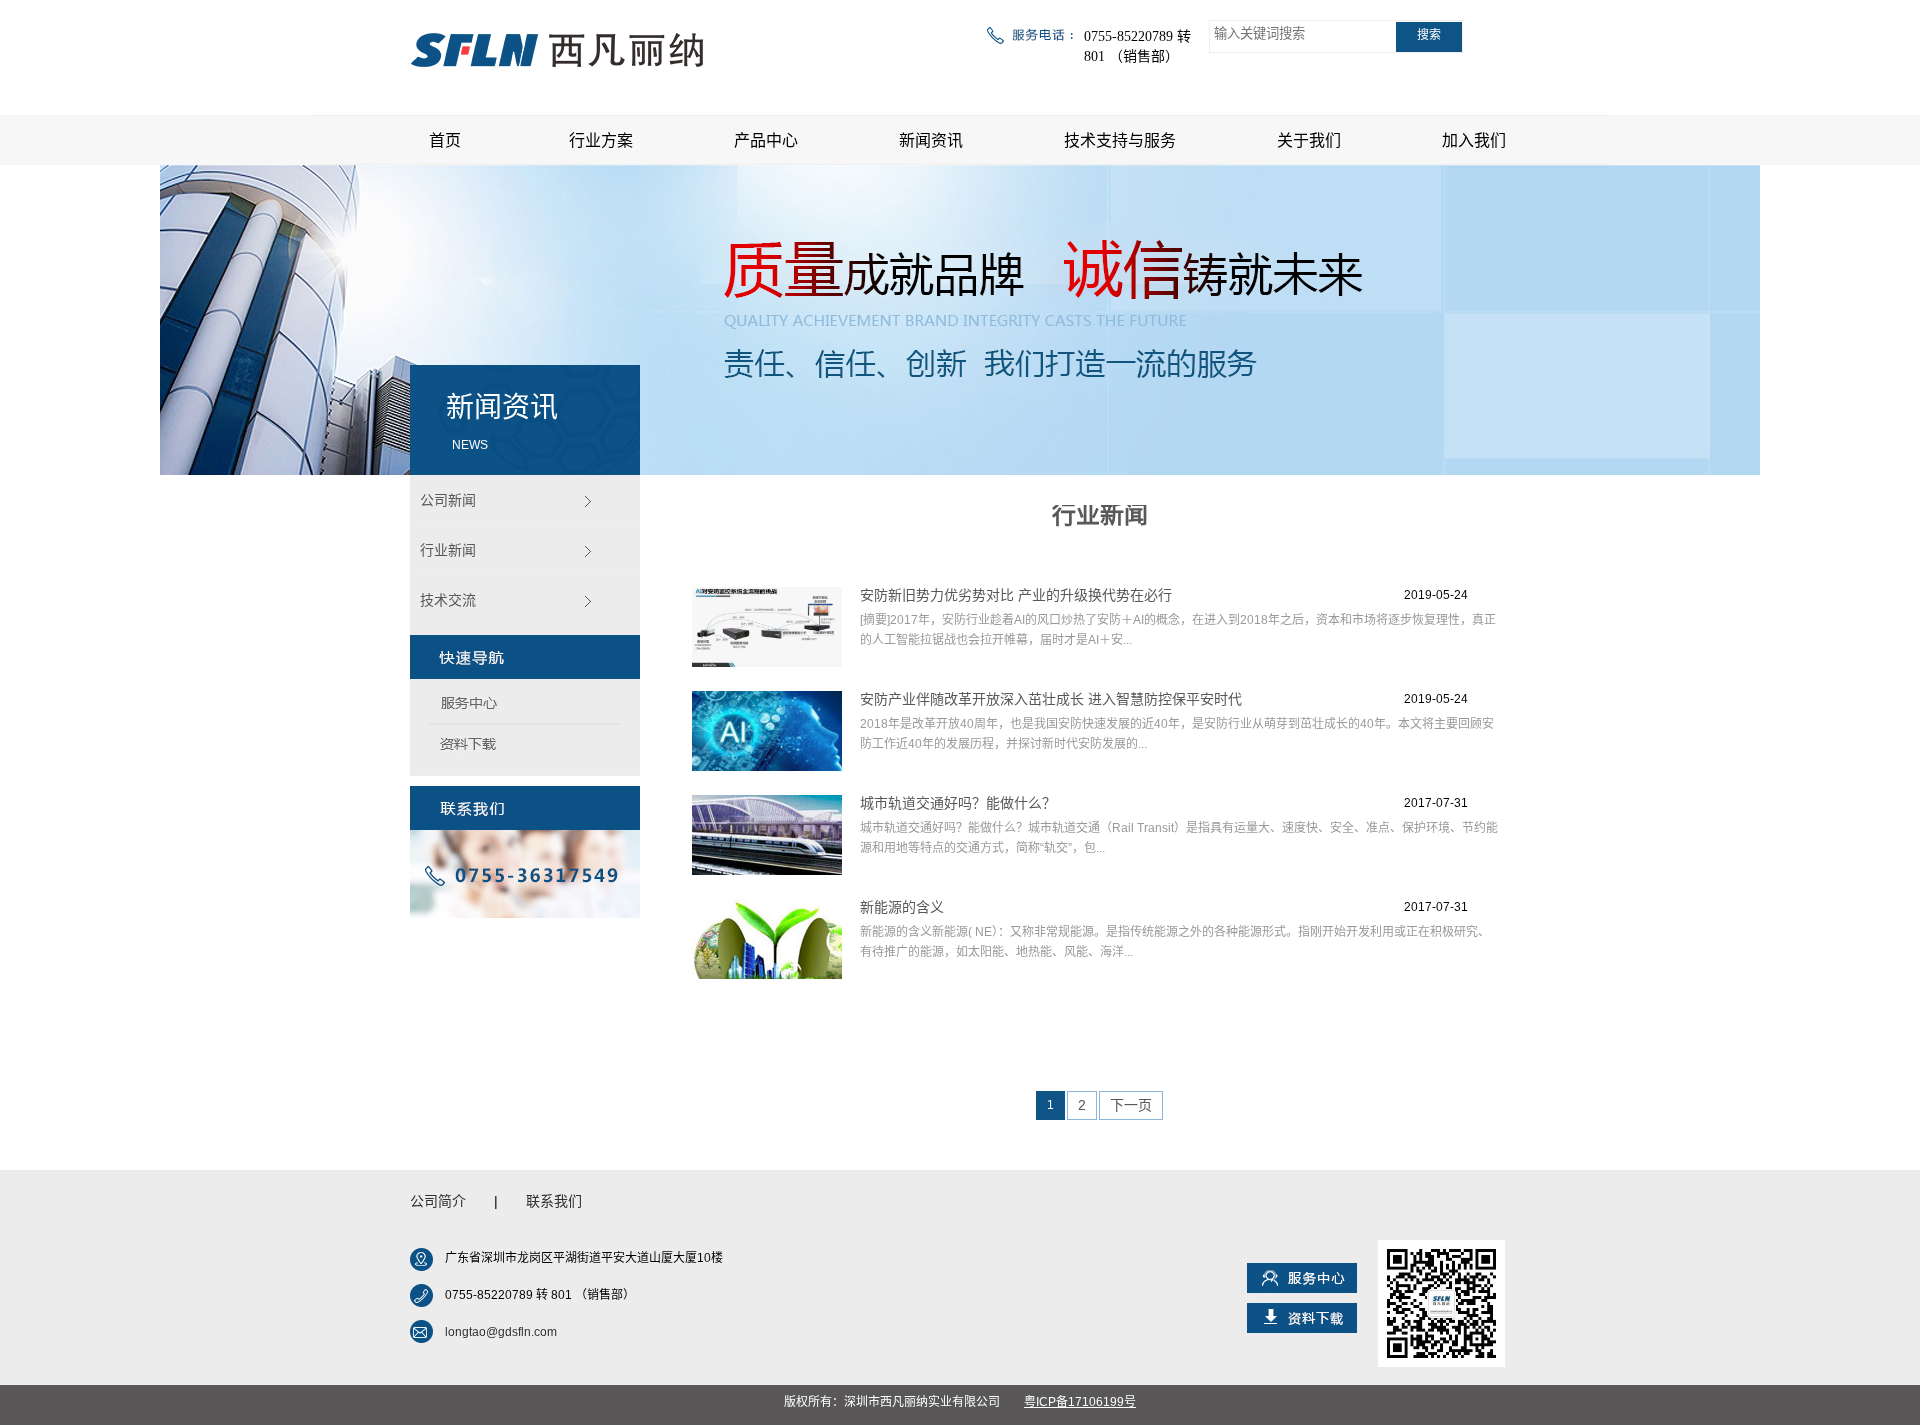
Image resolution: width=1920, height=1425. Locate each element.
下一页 (1131, 1105)
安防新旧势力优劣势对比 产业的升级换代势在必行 (1016, 595)
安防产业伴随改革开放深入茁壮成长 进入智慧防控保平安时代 (1051, 699)
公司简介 (438, 1201)
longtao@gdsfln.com (501, 1332)
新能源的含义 (902, 907)
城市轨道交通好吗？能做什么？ (958, 803)
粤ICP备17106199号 (1080, 1402)
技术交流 (448, 600)
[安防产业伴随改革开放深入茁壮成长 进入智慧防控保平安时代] (767, 731)
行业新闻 (448, 550)
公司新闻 (448, 500)
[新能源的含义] (767, 939)
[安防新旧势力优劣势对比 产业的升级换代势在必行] (767, 627)
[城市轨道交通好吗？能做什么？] (767, 835)
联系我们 (554, 1201)
